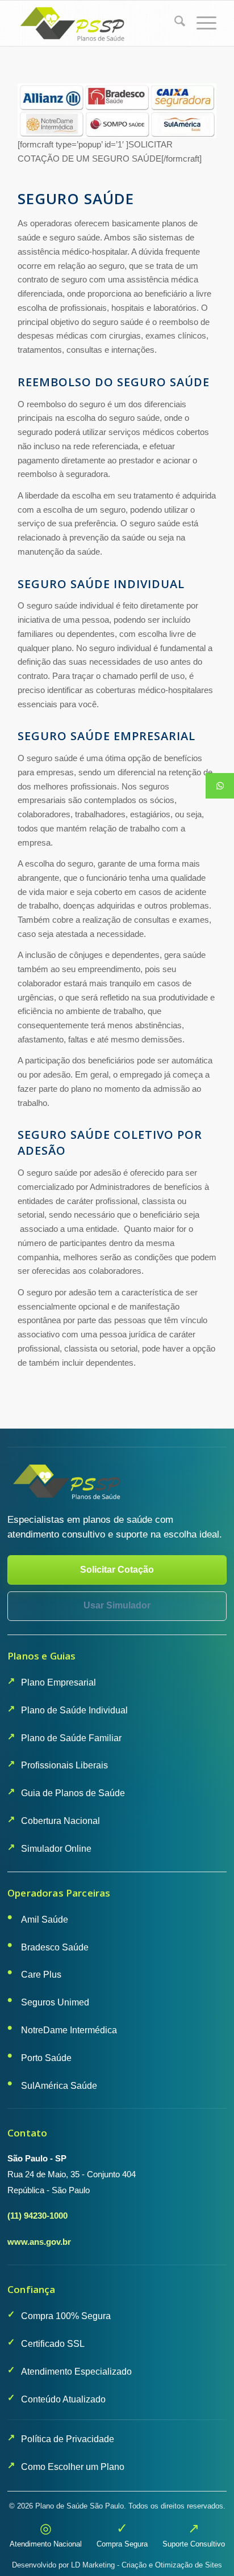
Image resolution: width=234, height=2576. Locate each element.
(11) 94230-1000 (37, 2216)
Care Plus (41, 1975)
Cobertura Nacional (60, 1821)
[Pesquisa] (174, 23)
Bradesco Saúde (55, 1947)
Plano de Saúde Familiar (71, 1738)
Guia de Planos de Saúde (73, 1793)
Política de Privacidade (68, 2439)
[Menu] (201, 23)
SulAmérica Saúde (59, 2086)
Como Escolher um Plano (73, 2467)
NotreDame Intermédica (69, 2030)
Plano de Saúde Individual (74, 1710)
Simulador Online (56, 1849)
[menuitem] (174, 23)
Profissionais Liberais (64, 1765)
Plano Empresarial (58, 1682)
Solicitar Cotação (117, 1570)
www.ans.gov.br (39, 2242)
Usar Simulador (117, 1605)
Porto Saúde (46, 2058)
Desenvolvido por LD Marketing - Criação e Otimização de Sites (117, 2565)
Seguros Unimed (55, 2002)
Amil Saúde (45, 1920)
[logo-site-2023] (97, 23)
